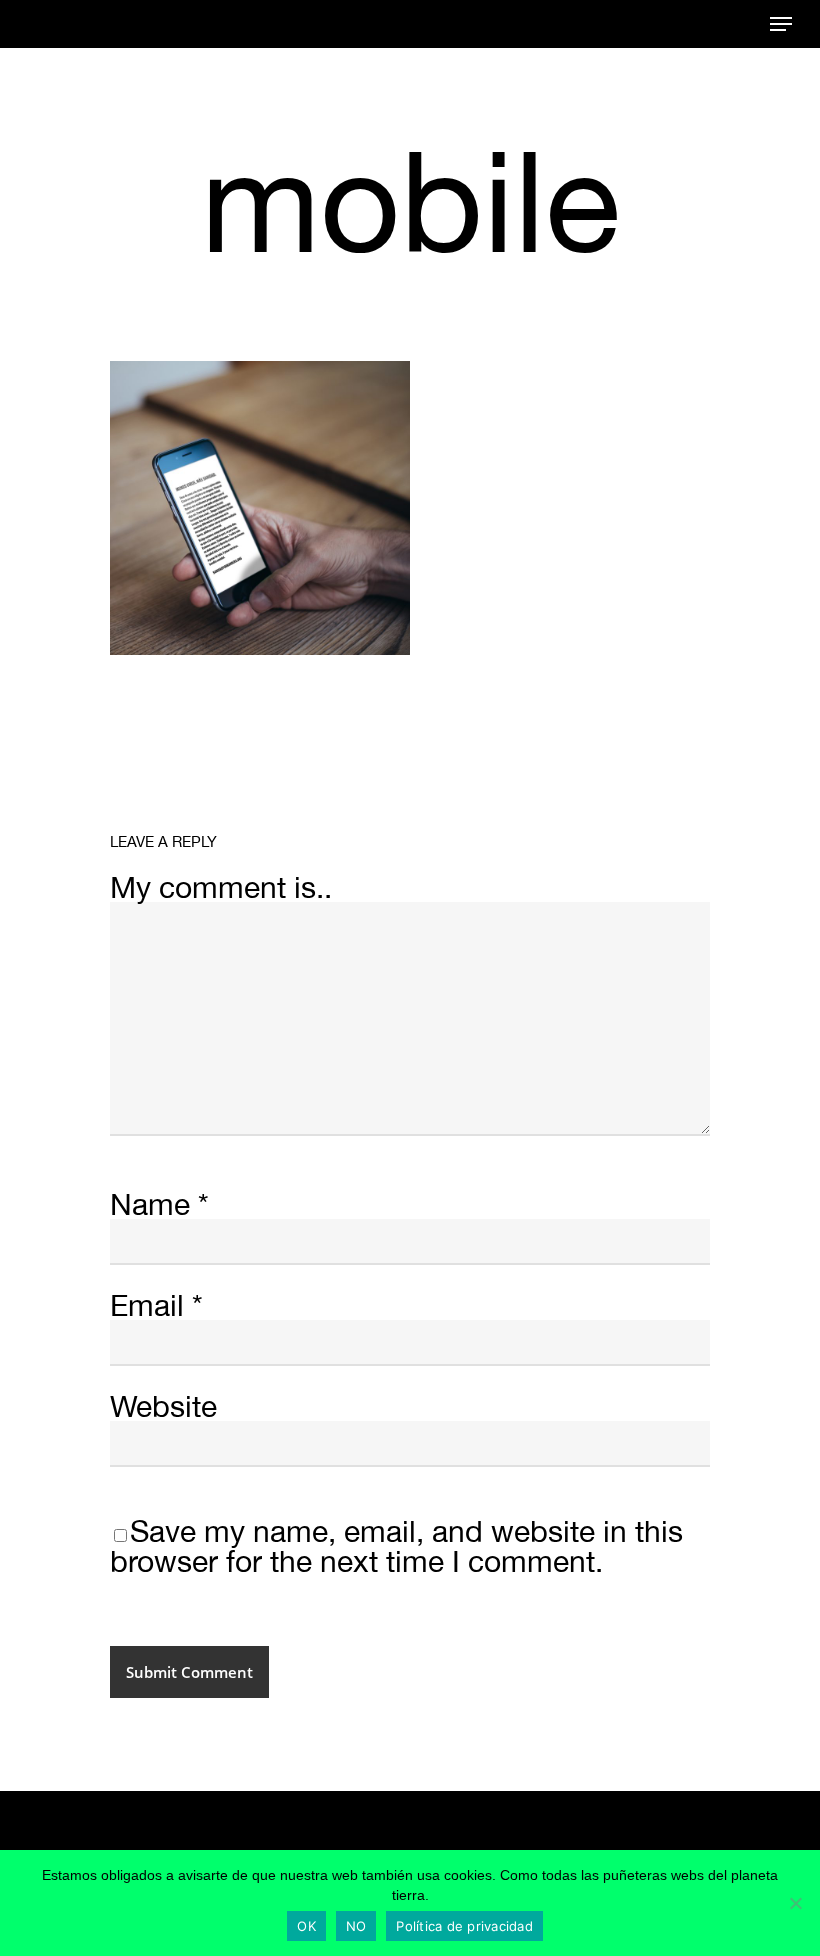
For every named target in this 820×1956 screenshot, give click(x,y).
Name (159, 1203)
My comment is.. (221, 886)
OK (306, 1926)
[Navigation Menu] (781, 24)
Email (156, 1304)
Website (163, 1405)
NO (356, 1926)
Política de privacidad (464, 1926)
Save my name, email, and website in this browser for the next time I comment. (396, 1545)
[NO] (795, 1903)
